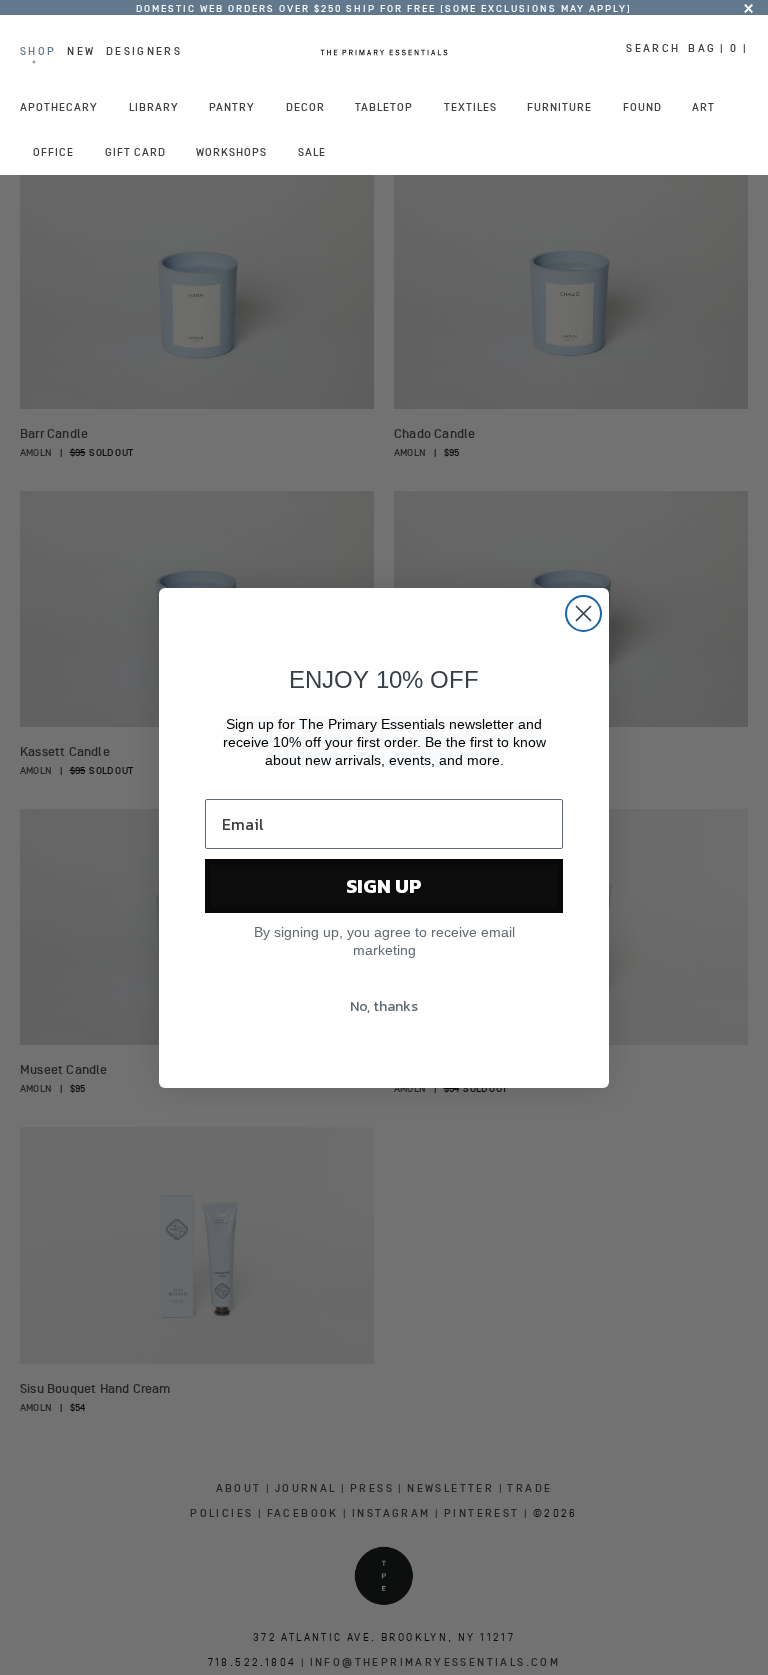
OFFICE (53, 152)
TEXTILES (470, 107)
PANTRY (232, 107)
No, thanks (384, 1006)
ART (703, 107)
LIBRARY (154, 107)
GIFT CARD (135, 152)
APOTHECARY (59, 107)
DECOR (305, 107)
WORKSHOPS (231, 152)
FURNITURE (559, 107)
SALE (312, 152)
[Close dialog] (583, 613)
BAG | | (718, 48)
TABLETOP (384, 107)
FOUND (642, 107)
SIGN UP (384, 886)
